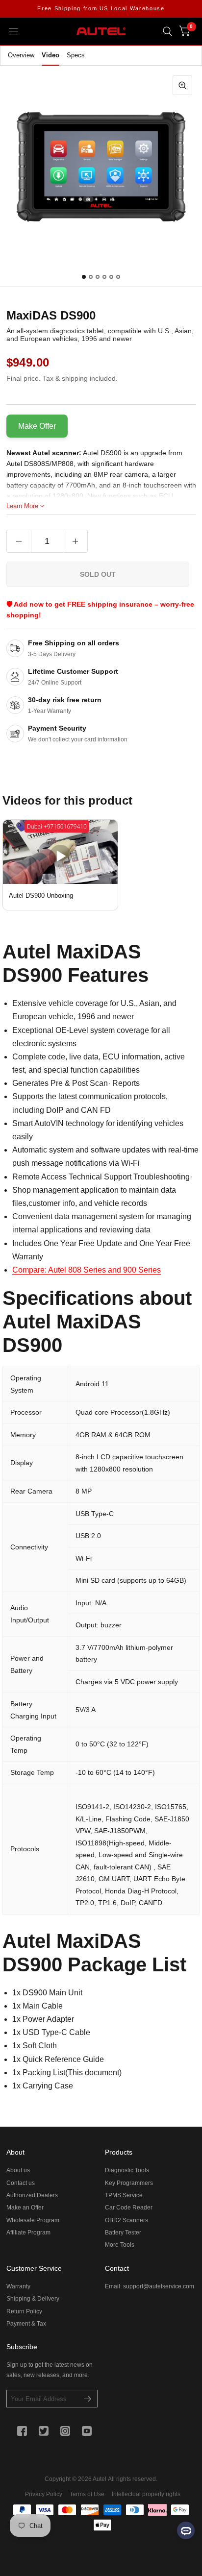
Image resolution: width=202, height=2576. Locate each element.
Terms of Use (87, 2494)
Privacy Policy (44, 2494)
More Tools (120, 2245)
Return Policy (24, 2311)
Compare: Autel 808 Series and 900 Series (87, 1270)
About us (18, 2170)
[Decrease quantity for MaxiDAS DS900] (19, 541)
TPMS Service (124, 2195)
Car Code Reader (129, 2208)
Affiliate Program (28, 2233)
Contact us (21, 2183)
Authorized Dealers (32, 2195)
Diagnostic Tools (127, 2170)
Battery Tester (123, 2233)
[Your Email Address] (88, 2399)
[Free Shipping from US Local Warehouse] (101, 9)
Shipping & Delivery (33, 2299)
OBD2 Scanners (126, 2220)
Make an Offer (25, 2208)
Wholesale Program (33, 2220)
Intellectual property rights (146, 2494)
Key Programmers (129, 2183)
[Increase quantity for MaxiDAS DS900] (75, 541)
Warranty (18, 2286)
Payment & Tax (26, 2324)
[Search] (167, 31)
